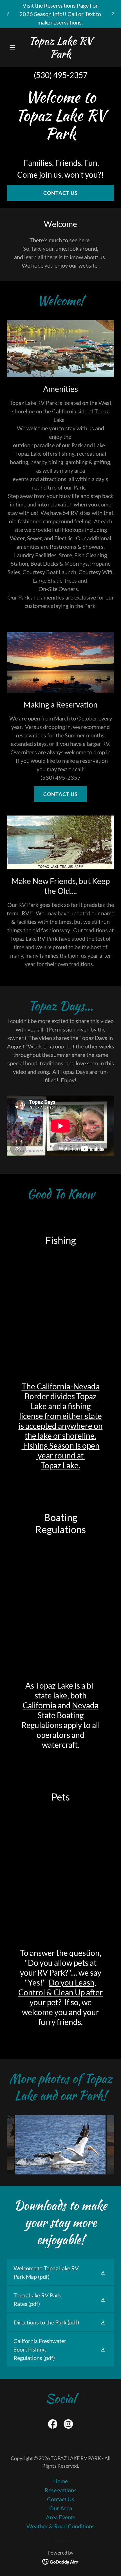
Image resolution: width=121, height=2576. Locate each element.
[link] (60, 55)
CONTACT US (60, 794)
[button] (15, 47)
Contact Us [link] (61, 2499)
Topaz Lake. (60, 1465)
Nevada (85, 1705)
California (39, 1705)
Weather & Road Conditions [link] (60, 2526)
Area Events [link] (61, 2517)
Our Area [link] (61, 2508)
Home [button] (60, 2481)
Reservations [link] (61, 2490)
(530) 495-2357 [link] (61, 75)
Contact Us (60, 193)
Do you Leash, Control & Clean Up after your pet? (60, 1992)
